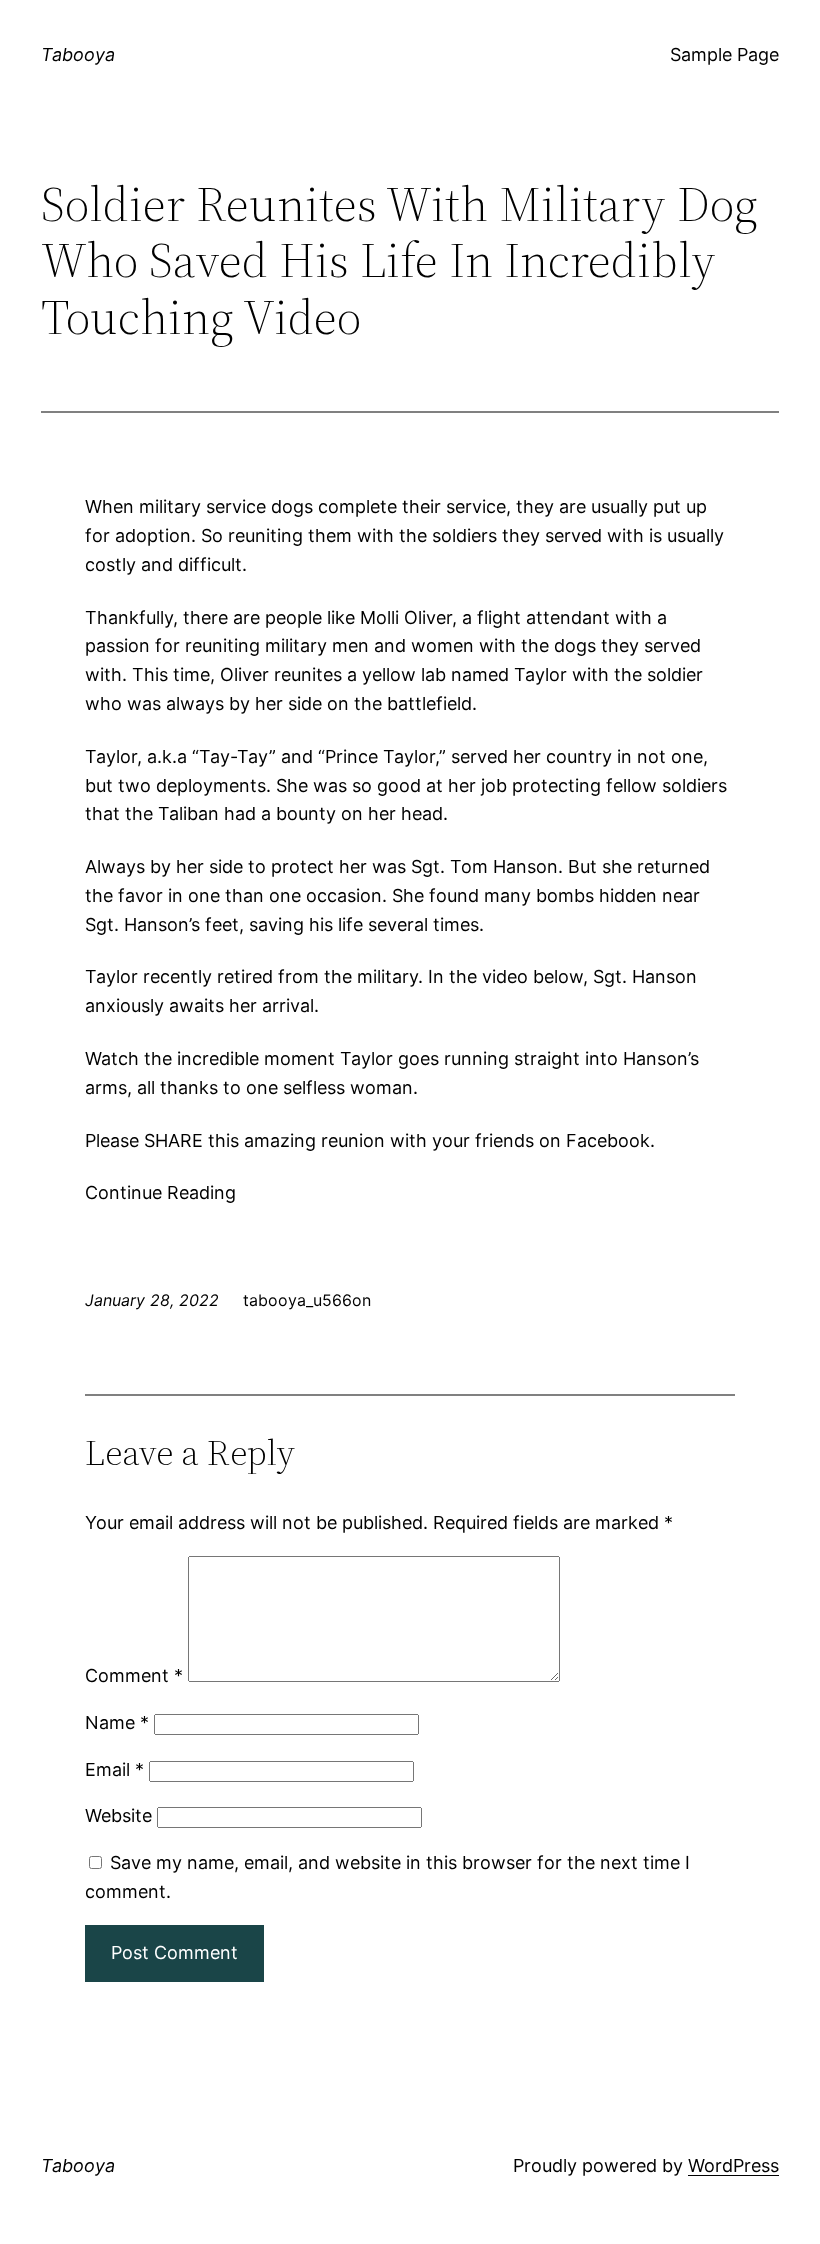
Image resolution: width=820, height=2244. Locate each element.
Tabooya (78, 54)
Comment (134, 1675)
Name (117, 1722)
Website (118, 1815)
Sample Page (724, 54)
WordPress (733, 2165)
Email (114, 1769)
